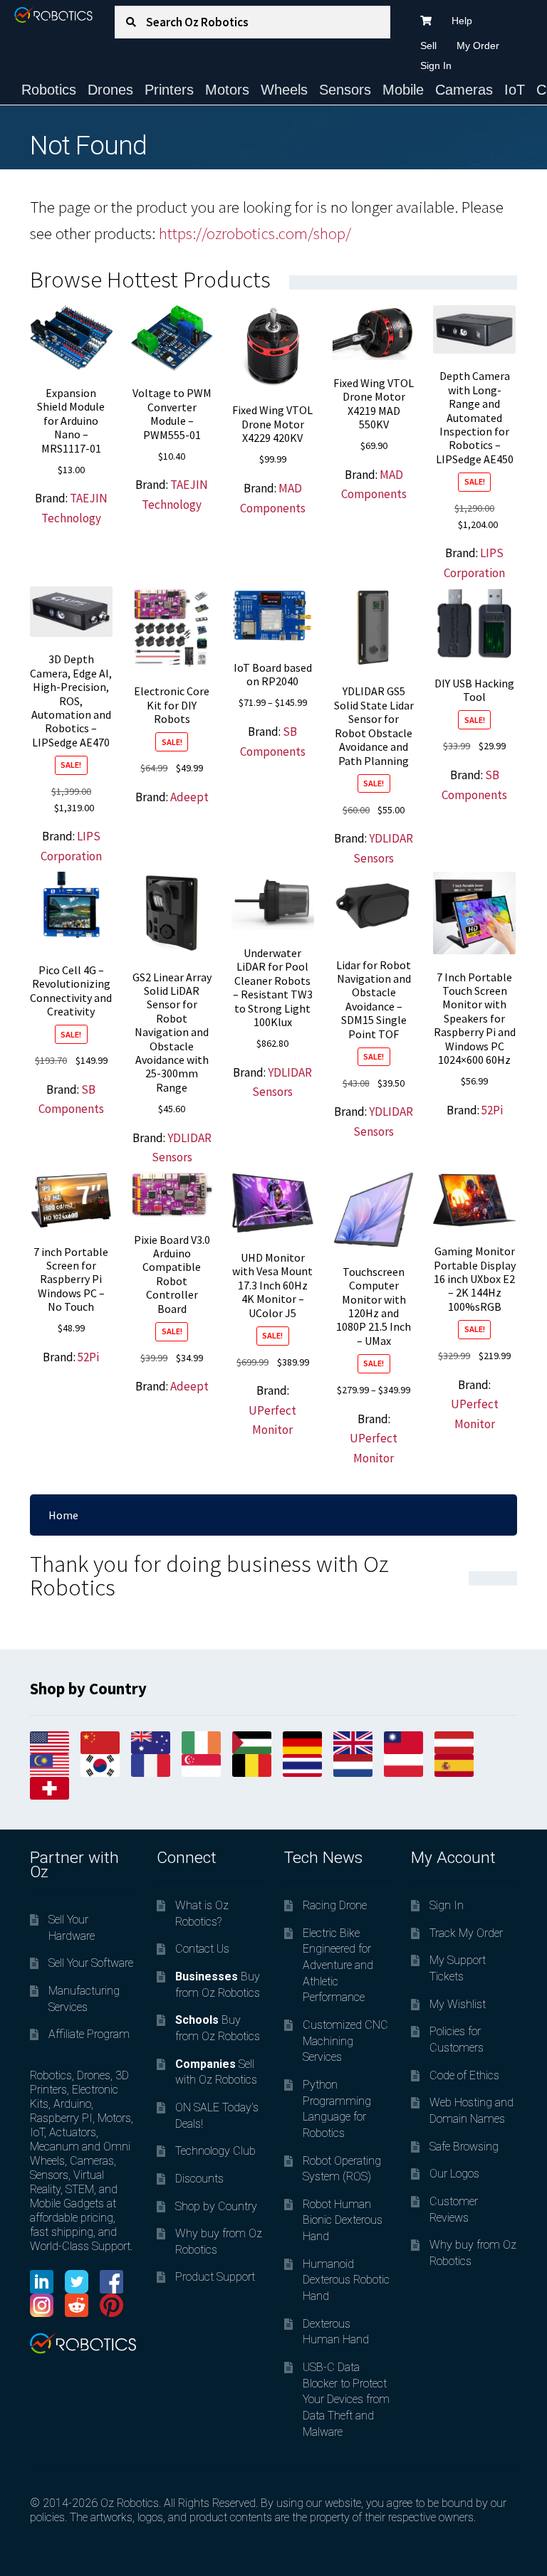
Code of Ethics (464, 2075)
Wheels (284, 90)
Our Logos (454, 2174)
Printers (169, 90)
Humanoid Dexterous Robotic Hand (346, 2280)
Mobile (403, 90)
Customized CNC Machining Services (345, 2041)
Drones (110, 90)
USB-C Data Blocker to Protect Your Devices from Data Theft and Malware (346, 2400)
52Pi (492, 1110)
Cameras (464, 90)
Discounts (199, 2179)
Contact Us (202, 1949)
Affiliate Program (89, 2034)
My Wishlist (458, 2004)
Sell (428, 46)
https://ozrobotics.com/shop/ (255, 233)
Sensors (345, 90)
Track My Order (466, 1933)
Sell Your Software (91, 1963)
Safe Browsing (464, 2147)
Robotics (49, 90)
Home (63, 1515)
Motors (227, 90)
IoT (515, 90)
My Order (478, 46)
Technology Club (215, 2151)
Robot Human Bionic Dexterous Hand (343, 2220)
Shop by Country (216, 2206)
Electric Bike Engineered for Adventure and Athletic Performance (338, 1965)
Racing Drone (335, 1905)
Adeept (189, 797)
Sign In (436, 65)
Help (462, 21)
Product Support (215, 2277)
